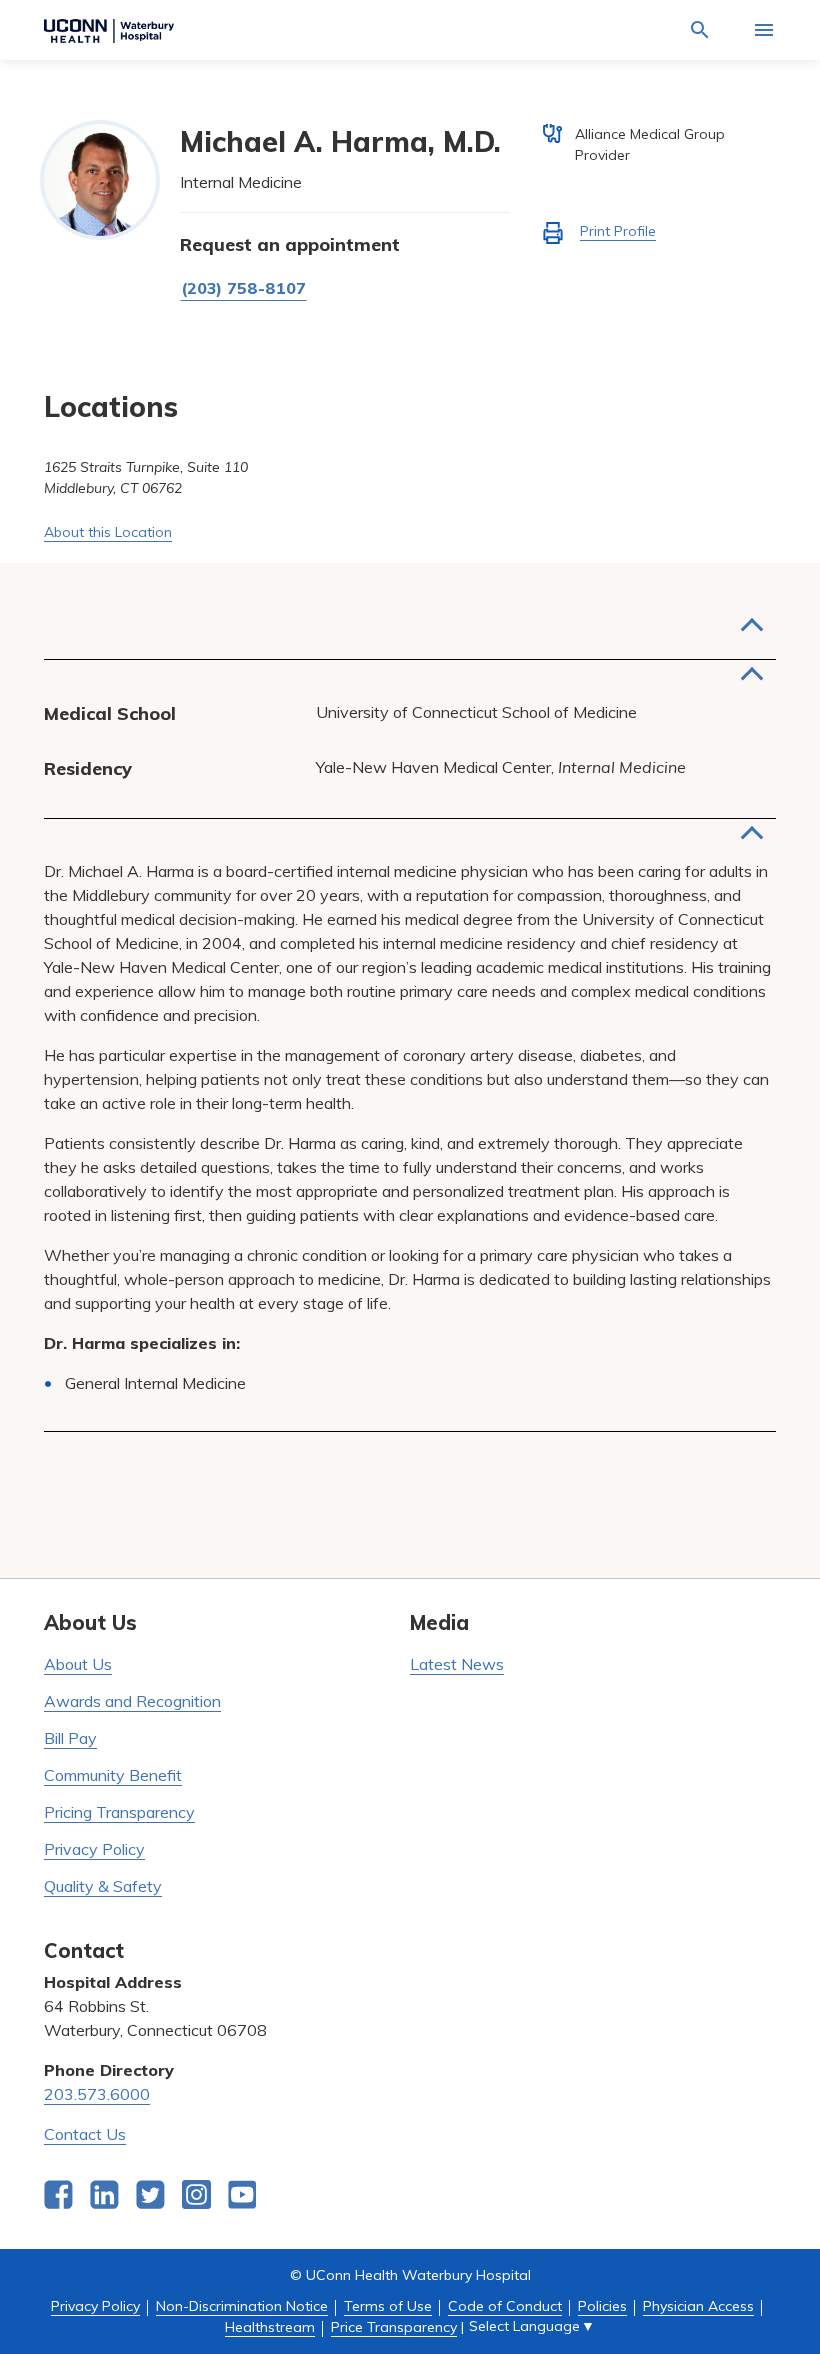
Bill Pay (70, 1738)
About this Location (108, 532)
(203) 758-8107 (243, 288)
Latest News (457, 1664)
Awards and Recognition (132, 1701)
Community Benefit (113, 1775)
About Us (78, 1664)
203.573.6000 (97, 2094)
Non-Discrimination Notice (242, 2306)
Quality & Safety (103, 1886)
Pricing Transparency (119, 1812)
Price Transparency (394, 2327)
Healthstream (270, 2327)
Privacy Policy (94, 1849)
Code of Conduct (505, 2306)
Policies (602, 2306)
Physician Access (698, 2306)
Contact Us (85, 2134)
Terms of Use (388, 2306)
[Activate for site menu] (764, 30)
